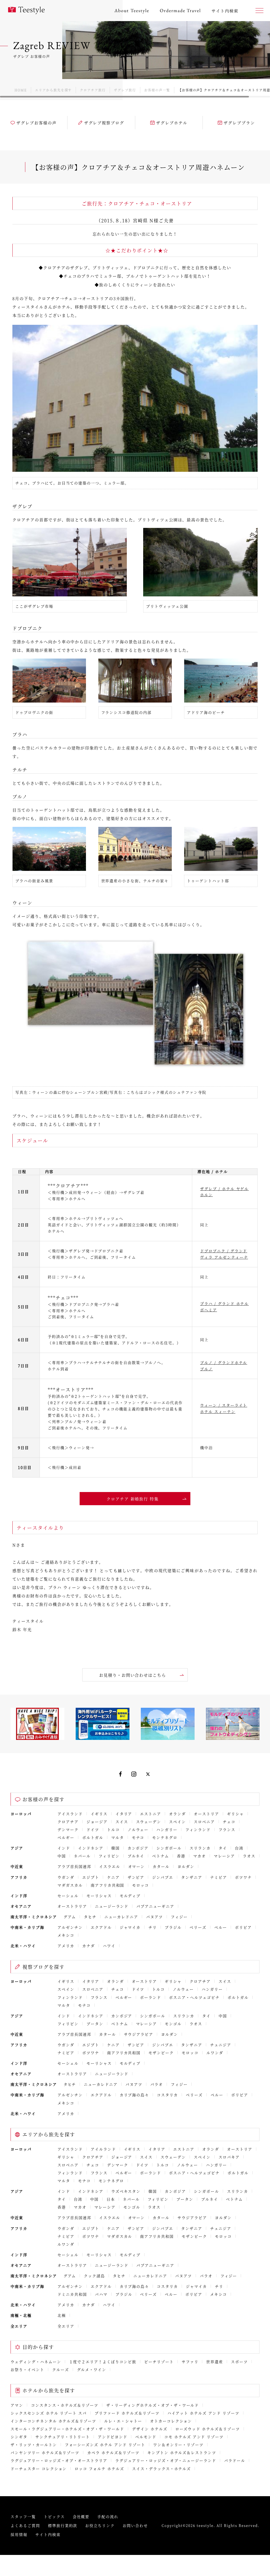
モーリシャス (99, 1896)
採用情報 (19, 2534)
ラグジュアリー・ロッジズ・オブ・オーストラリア (59, 2460)
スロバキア (229, 2157)
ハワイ (109, 1946)
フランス (227, 1829)
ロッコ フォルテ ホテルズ (99, 2469)
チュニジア (221, 2045)
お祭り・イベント (27, 2369)
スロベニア (204, 1822)
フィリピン (109, 1856)
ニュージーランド (112, 1906)
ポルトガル (93, 1837)
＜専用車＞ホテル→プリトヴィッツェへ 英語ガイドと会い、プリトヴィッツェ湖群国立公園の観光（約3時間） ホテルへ (114, 1225)
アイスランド (70, 1814)
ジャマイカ (130, 1927)
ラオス (249, 1856)
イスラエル (110, 1866)
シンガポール (169, 1848)
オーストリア (206, 1814)
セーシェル (68, 1896)
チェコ (229, 1822)
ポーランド (151, 1997)
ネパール (82, 1856)
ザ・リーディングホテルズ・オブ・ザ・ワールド (153, 2405)
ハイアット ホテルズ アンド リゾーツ (203, 2413)
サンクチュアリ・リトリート (63, 2437)
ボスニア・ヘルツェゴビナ (194, 1997)
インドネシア (91, 1848)
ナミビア (219, 1877)
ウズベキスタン (126, 2191)
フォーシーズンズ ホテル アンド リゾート (105, 2445)
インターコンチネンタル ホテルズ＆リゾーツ (53, 2421)
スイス (122, 1822)
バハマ (101, 2294)
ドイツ (93, 1829)
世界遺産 (215, 2362)
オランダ (177, 1814)
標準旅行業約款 (63, 2525)
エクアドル (101, 1927)
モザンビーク (161, 2053)
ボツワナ (243, 1877)
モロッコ (141, 1885)
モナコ (138, 1837)
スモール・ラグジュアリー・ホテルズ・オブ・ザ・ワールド (67, 2429)
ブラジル (173, 1927)
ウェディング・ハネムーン (36, 2362)
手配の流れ (108, 2516)
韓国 (115, 1848)
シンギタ (19, 2437)
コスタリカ (167, 2095)
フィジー (179, 1917)
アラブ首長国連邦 (74, 1866)
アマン (17, 2405)
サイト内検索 (48, 2534)
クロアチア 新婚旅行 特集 (133, 1499)
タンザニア (192, 1877)
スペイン (177, 1822)
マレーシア (224, 1856)
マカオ (200, 1856)
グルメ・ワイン (92, 2369)
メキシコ (66, 1935)
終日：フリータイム (67, 1277)
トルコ (113, 1829)
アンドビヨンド (113, 2437)
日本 (111, 2199)
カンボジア (138, 1848)
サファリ (190, 2362)
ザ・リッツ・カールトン (34, 2445)
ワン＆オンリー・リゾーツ (179, 2445)
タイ (223, 1848)
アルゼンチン (70, 1927)
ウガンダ (66, 1877)
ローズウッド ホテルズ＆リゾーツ (208, 2429)
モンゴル (173, 2024)
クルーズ (61, 2369)
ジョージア (97, 1822)
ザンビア (136, 1877)
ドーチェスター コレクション (39, 2469)
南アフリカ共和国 (108, 1885)
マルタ (118, 1837)
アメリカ (66, 1946)
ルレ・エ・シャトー (123, 2421)
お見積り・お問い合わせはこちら (133, 1675)
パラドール (235, 2460)
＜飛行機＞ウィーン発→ (71, 1448)
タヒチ (90, 1917)
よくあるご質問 (25, 2525)
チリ (153, 1927)
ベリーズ (198, 1927)
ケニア (113, 1877)
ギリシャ (235, 1814)
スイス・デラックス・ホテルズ (161, 2469)
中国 (62, 1856)
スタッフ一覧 (23, 2516)
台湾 (239, 1848)
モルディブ (130, 1896)
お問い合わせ (135, 2525)
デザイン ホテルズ (150, 2429)
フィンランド (198, 1829)
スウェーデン (149, 1822)
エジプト (91, 1877)
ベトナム (161, 1856)
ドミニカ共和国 (72, 2294)
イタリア (124, 1814)
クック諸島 (94, 2276)
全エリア (66, 2326)
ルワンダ (215, 2053)
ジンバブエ (163, 1877)
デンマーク (68, 1829)
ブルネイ (136, 1856)
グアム (70, 1917)
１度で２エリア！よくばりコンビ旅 (103, 2362)
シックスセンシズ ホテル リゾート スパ (49, 2413)
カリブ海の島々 (134, 2095)
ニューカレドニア (121, 1917)
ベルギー (66, 1837)
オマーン (137, 1866)
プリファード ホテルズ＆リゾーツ (127, 2413)
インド (64, 1848)
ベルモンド (146, 2437)
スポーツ (239, 2362)
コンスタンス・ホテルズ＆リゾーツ (65, 2405)
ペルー (221, 1927)
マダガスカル (70, 1885)
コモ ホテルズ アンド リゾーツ (194, 2437)
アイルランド (103, 2149)
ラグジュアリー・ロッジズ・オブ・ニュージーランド (166, 2460)
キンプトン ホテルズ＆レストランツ (182, 2452)
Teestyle (26, 11)
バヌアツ (155, 1917)
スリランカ (200, 1848)
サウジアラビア (139, 2034)
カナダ (89, 1946)
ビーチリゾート (159, 2362)
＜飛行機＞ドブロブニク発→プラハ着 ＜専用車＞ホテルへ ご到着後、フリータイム (83, 1311)
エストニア (151, 1814)
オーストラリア (72, 1906)
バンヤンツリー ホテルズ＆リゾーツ (45, 2452)
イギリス (99, 1814)
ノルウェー (138, 1829)
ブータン (95, 2024)
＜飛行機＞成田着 (65, 1467)
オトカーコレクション (171, 2421)
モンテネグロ (165, 1837)
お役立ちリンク (100, 2525)
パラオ (157, 2084)
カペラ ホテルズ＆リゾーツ (113, 2452)
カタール (161, 1866)
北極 (62, 2315)
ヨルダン (186, 1866)
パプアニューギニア (155, 1906)
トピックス (54, 2516)
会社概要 (81, 2516)
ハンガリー (167, 1829)
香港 (181, 1856)
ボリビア (243, 1927)
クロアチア (68, 1822)
